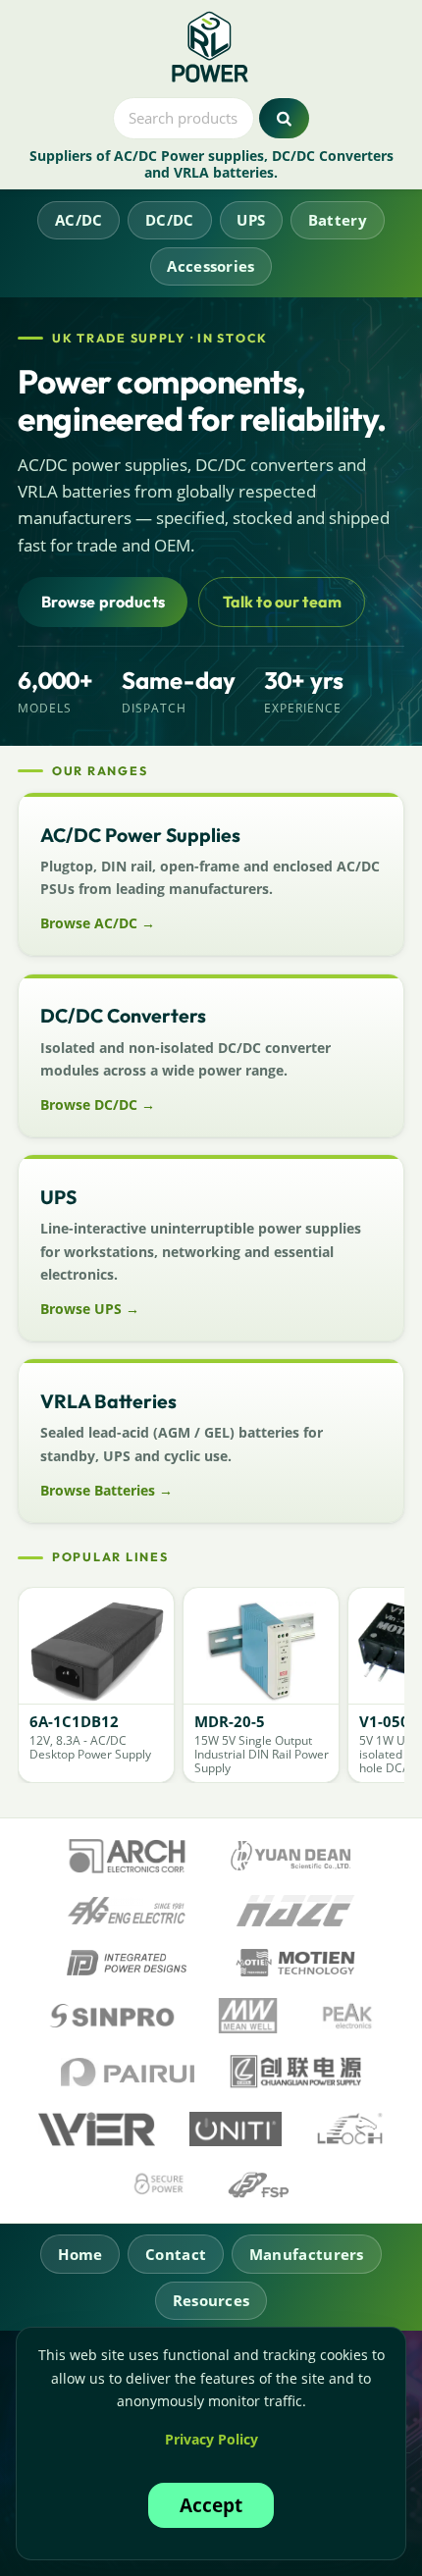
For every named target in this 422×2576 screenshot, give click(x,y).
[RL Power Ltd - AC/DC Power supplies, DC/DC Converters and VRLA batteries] (211, 48)
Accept (211, 2505)
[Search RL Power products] (284, 119)
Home (80, 2254)
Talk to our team (283, 602)
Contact (176, 2254)
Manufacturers (307, 2254)
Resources (211, 2300)
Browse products (103, 602)
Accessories (211, 266)
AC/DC (79, 220)
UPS (251, 220)
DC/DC (170, 220)
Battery (338, 220)
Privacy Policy (211, 2439)
